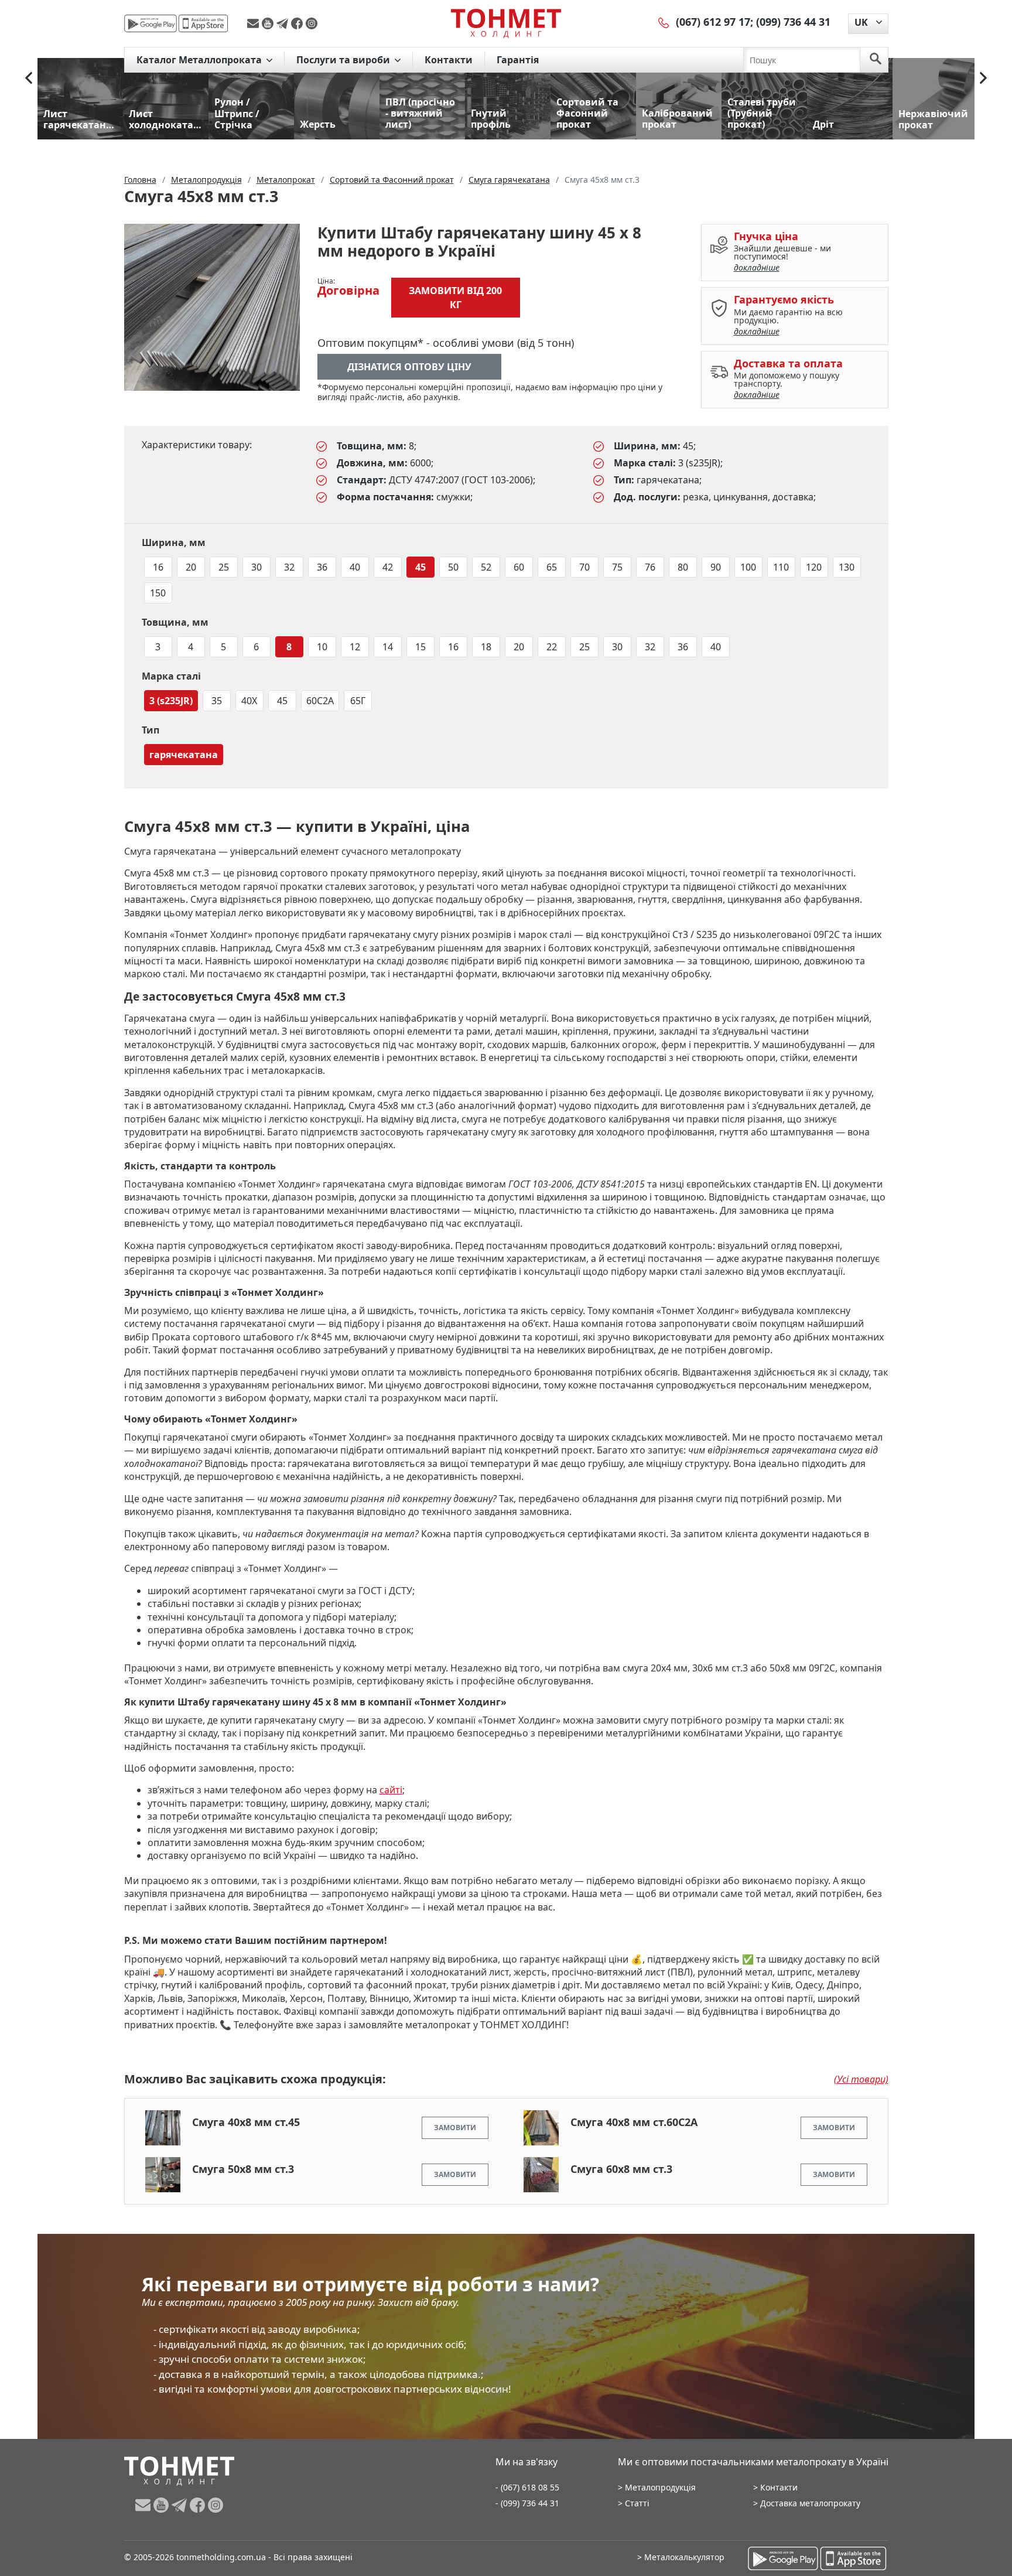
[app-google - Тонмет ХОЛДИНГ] (151, 23)
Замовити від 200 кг (455, 298)
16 (158, 567)
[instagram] (312, 23)
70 (584, 567)
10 (322, 647)
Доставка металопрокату (810, 2503)
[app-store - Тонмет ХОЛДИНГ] (203, 23)
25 (224, 567)
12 (355, 647)
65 (552, 567)
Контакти (449, 60)
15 (420, 647)
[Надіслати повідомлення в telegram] (284, 23)
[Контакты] (664, 22)
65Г (358, 701)
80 (683, 567)
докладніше (757, 267)
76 (650, 567)
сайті (391, 1790)
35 (217, 701)
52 (486, 567)
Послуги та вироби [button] (344, 60)
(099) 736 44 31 (793, 22)
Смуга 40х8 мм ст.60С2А (634, 2122)
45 (420, 567)
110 (781, 567)
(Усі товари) (861, 2079)
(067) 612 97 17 (713, 22)
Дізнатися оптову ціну (409, 367)
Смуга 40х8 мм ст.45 (246, 2122)
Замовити (455, 2128)
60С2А (320, 701)
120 (814, 567)
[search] (876, 60)
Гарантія (518, 60)
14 (388, 647)
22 (552, 647)
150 (158, 593)
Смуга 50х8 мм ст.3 (243, 2169)
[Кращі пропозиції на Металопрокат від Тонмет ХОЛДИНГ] (506, 23)
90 (716, 567)
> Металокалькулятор (681, 2557)
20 (191, 567)
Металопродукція (660, 2487)
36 (322, 567)
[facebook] (298, 23)
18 (486, 647)
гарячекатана (184, 755)
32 (289, 567)
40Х (249, 701)
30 (257, 567)
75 (617, 567)
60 (519, 567)
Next (983, 78)
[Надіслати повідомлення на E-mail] (254, 23)
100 (748, 567)
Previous (29, 78)
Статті (637, 2503)
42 (388, 567)
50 (453, 567)
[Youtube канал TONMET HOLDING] (269, 23)
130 (847, 567)
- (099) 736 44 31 (527, 2503)
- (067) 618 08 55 (527, 2487)
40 (355, 567)
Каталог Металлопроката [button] (200, 60)
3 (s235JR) (171, 701)
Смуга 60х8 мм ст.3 (621, 2169)
